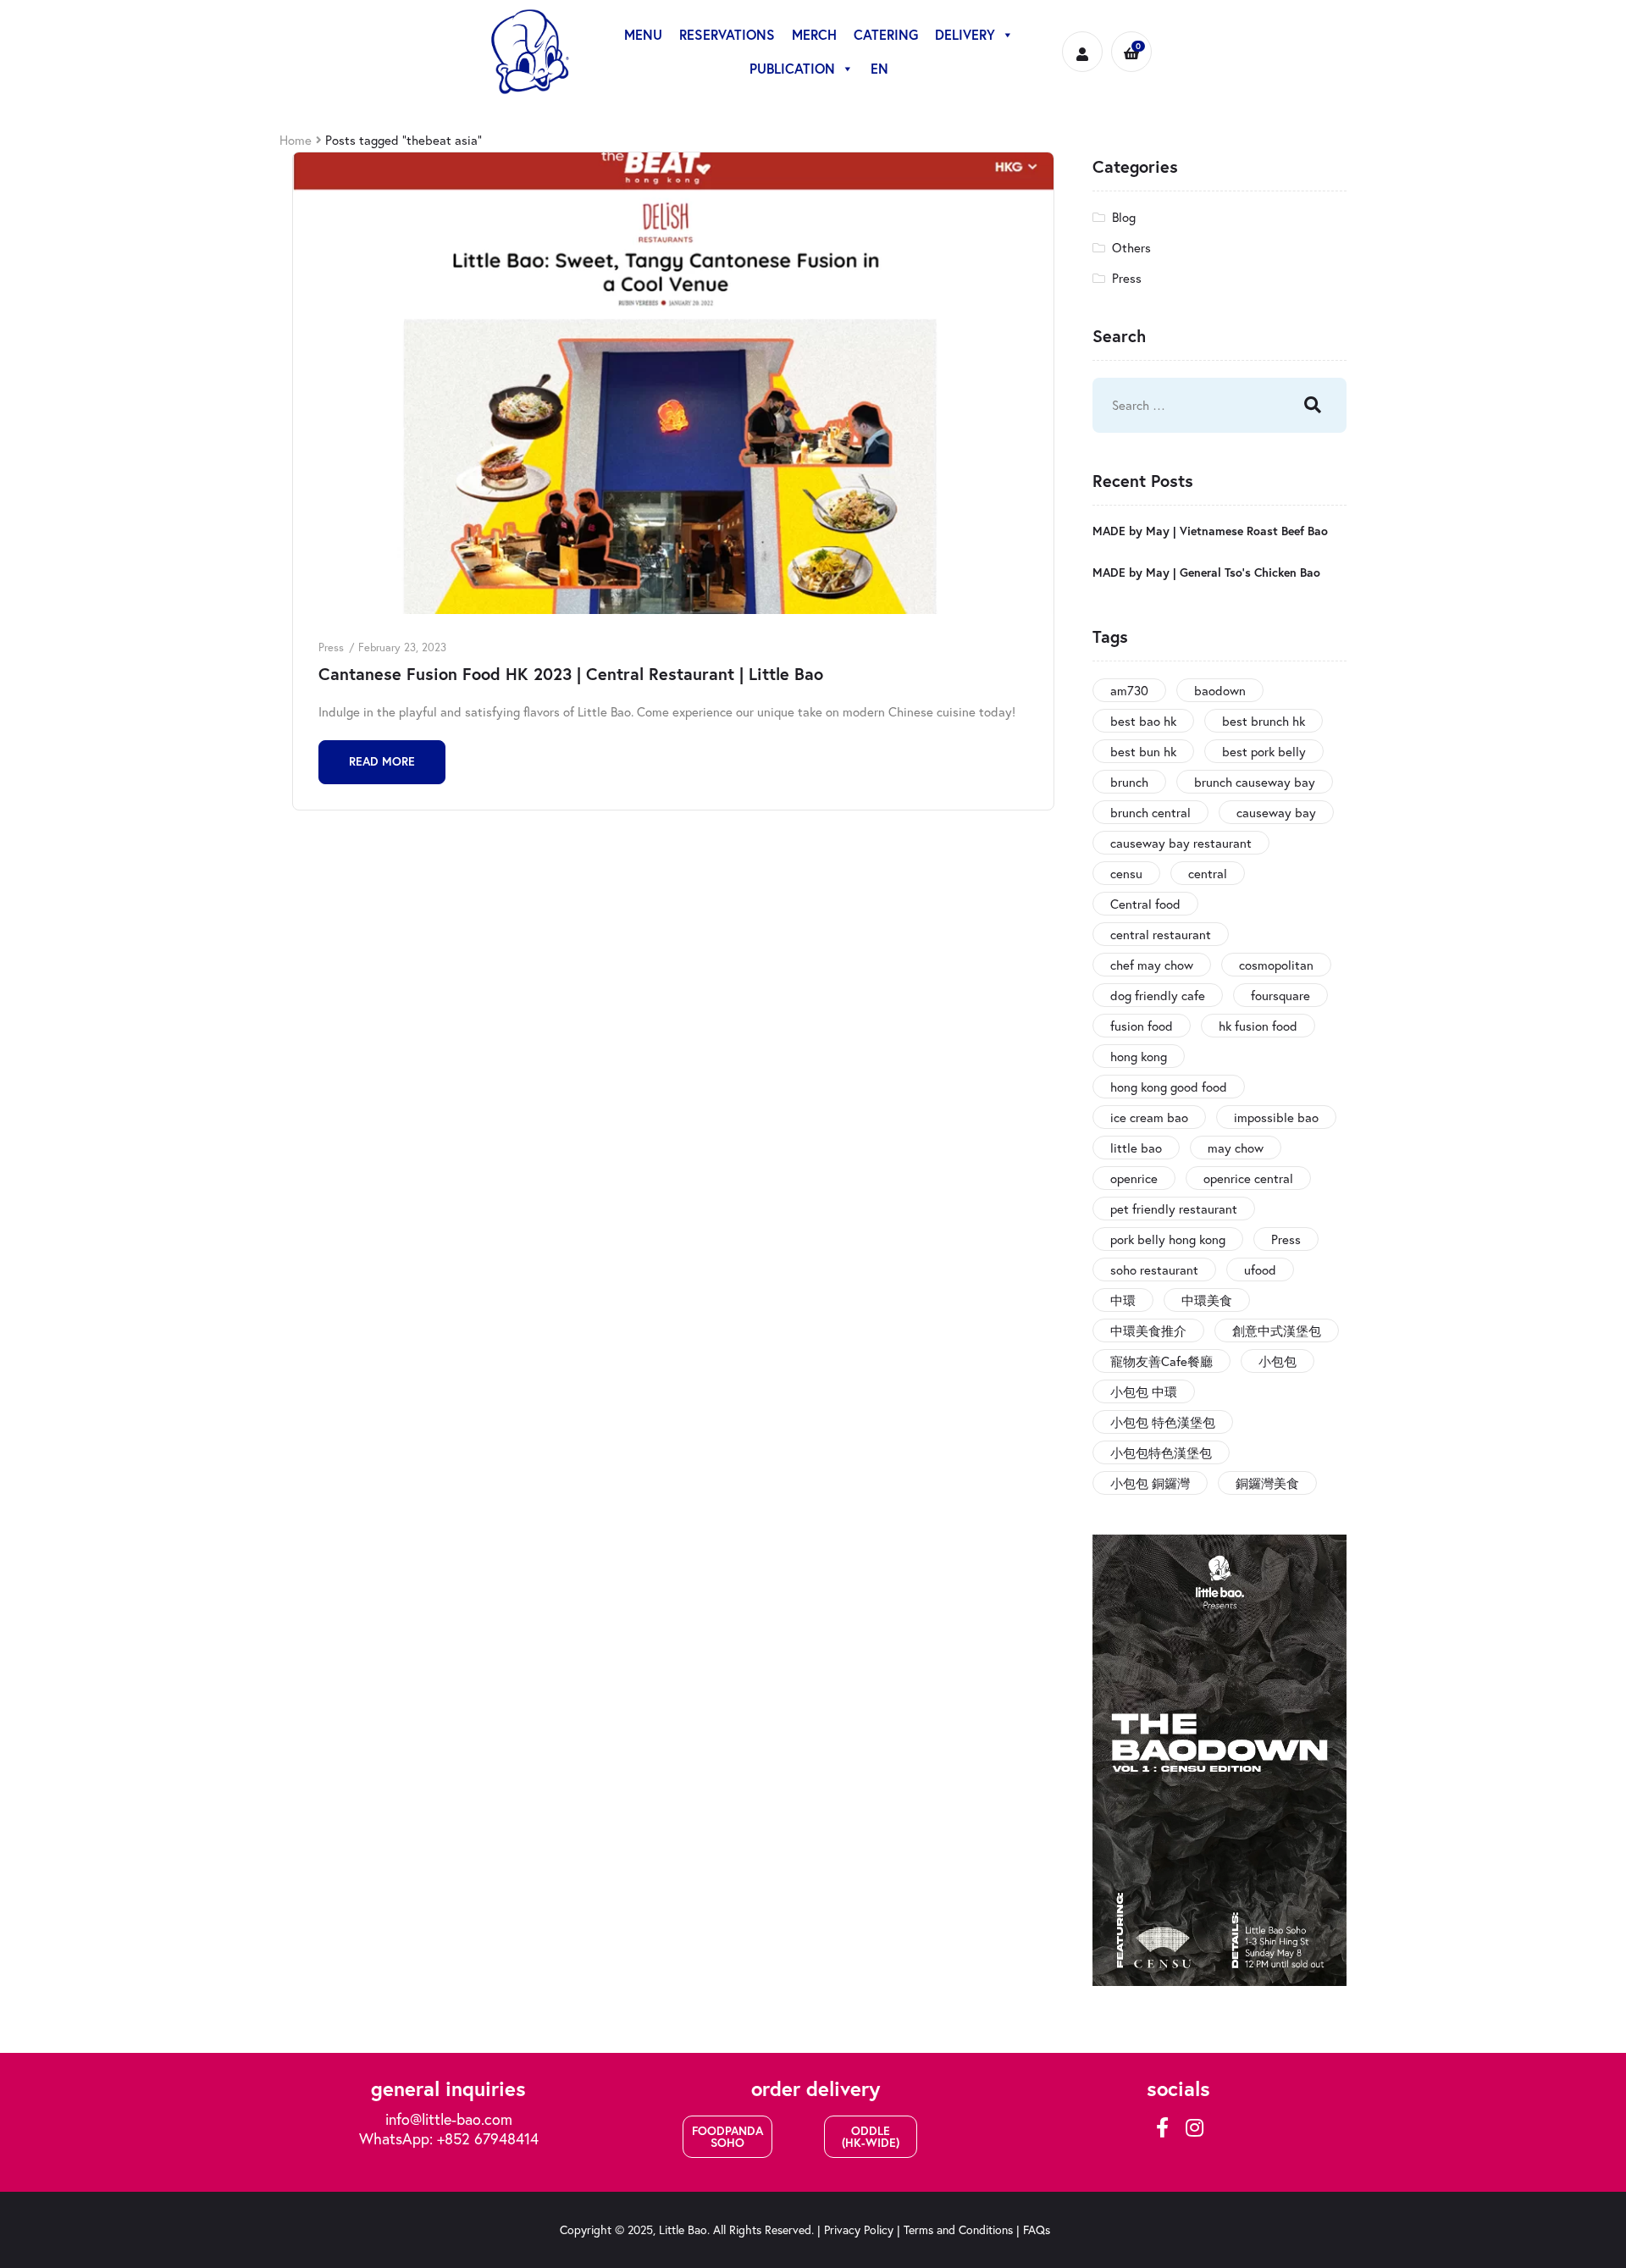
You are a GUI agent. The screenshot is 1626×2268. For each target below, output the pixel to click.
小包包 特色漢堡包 (1163, 1422)
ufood (1260, 1270)
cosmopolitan (1276, 965)
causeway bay (1276, 812)
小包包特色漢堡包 (1161, 1452)
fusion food (1142, 1026)
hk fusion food (1258, 1026)
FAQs (1037, 2229)
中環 (1123, 1300)
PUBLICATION (792, 68)
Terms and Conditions (958, 2229)
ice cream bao (1149, 1117)
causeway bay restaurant (1181, 843)
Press (331, 647)
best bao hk (1143, 721)
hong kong (1139, 1056)
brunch (1129, 782)
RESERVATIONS (727, 34)
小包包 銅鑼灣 (1150, 1483)
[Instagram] (1194, 2127)
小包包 (1278, 1361)
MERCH (814, 34)
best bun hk (1143, 751)
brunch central (1150, 812)
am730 (1129, 690)
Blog (1124, 217)
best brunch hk (1264, 721)
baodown (1220, 690)
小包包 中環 (1144, 1391)
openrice (1134, 1178)
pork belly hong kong (1168, 1239)
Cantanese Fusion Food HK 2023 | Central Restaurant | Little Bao (571, 674)
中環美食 (1207, 1300)
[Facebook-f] (1162, 2127)
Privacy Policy (859, 2229)
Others (1131, 247)
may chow (1236, 1148)
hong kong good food (1169, 1087)
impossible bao (1276, 1117)
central (1208, 873)
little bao (1136, 1148)
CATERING (886, 34)
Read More (382, 761)
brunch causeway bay (1255, 782)
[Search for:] (1181, 405)
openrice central (1248, 1178)
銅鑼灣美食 (1267, 1483)
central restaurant (1161, 934)
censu (1126, 873)
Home (296, 140)
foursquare (1280, 995)
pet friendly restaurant (1174, 1209)
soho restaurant (1154, 1270)
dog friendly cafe (1158, 995)
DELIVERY (965, 34)
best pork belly (1264, 751)
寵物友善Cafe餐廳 (1161, 1361)
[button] (727, 2137)
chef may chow (1152, 965)
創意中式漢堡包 (1277, 1330)
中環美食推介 (1148, 1330)
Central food (1145, 904)
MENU (643, 34)
